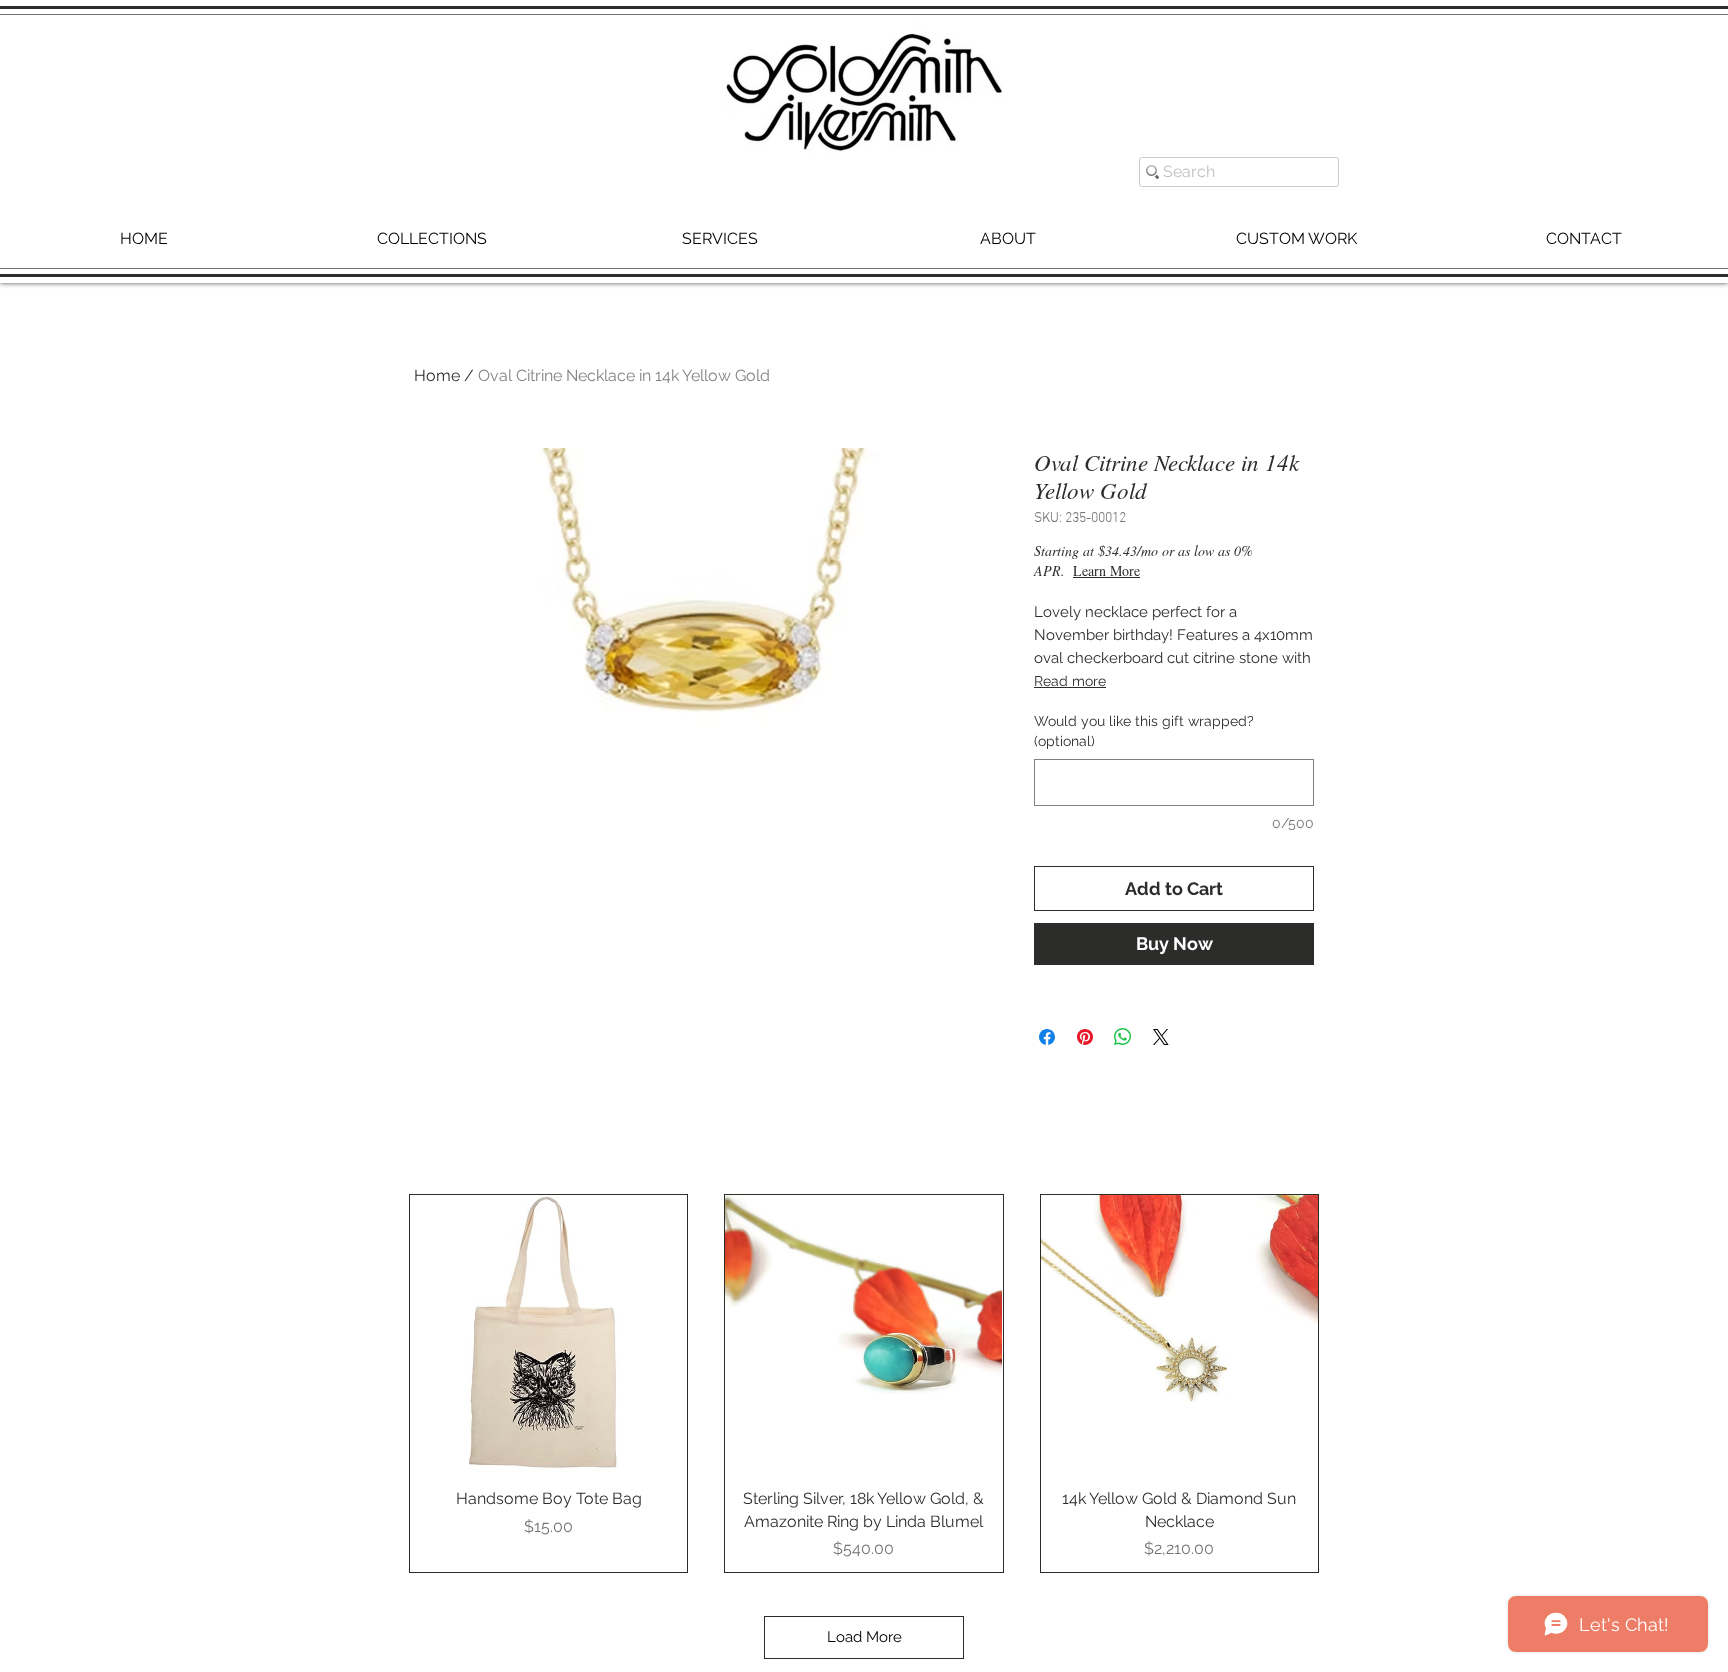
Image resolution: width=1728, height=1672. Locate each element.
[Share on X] (1161, 1037)
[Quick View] (548, 1333)
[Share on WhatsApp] (1123, 1037)
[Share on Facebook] (1047, 1037)
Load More (864, 1637)
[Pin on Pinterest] (1085, 1037)
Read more (1070, 681)
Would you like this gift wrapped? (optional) (1144, 731)
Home (437, 375)
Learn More (1177, 570)
